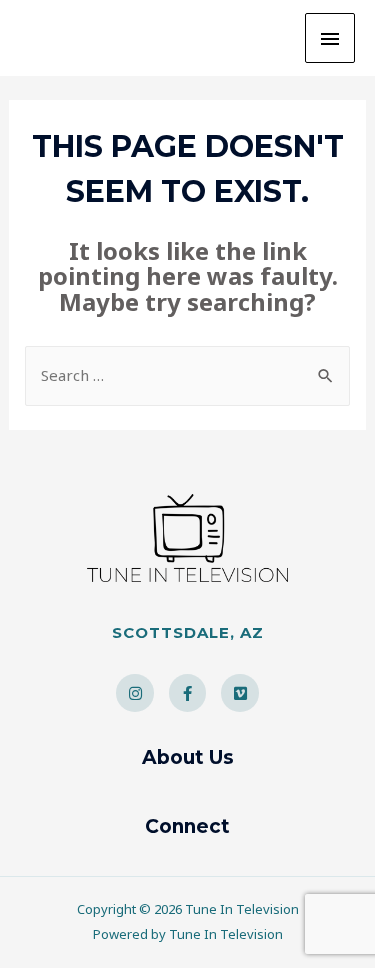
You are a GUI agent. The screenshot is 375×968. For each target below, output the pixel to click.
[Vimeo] (240, 693)
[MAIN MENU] (330, 38)
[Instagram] (135, 693)
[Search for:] (188, 375)
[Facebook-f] (188, 693)
